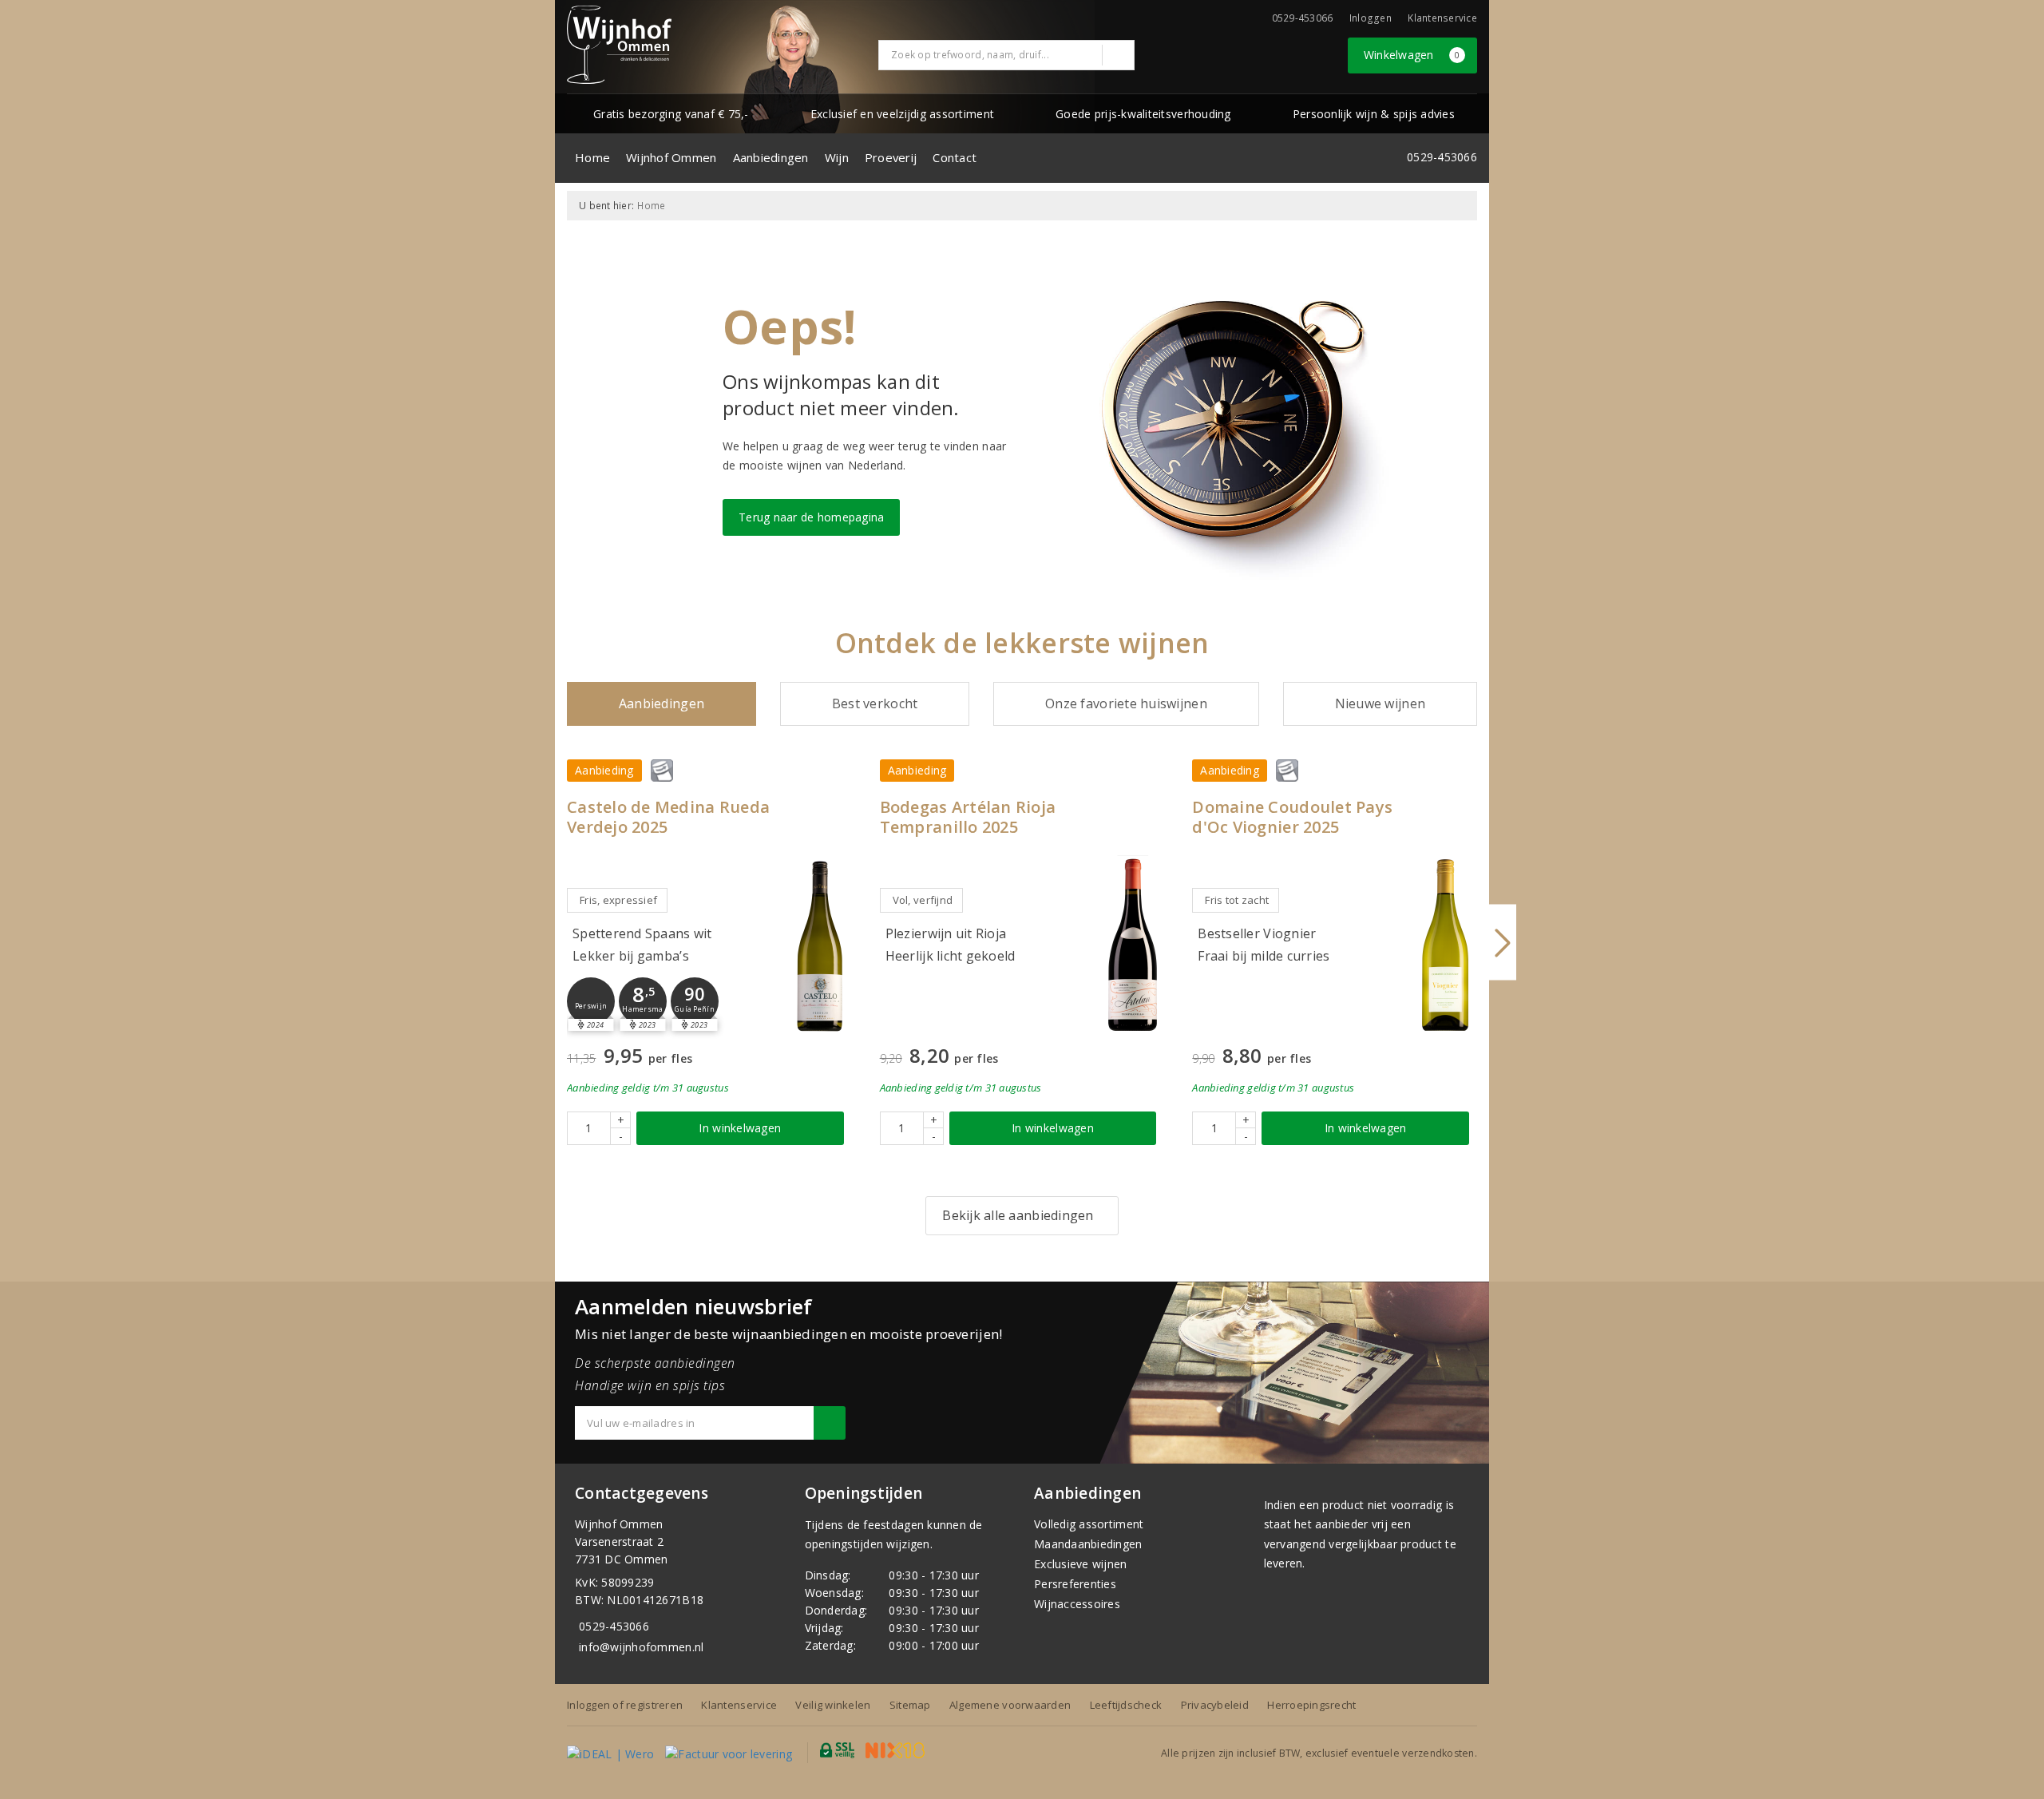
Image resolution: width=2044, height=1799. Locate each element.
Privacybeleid (1215, 1705)
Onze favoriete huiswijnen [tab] (1126, 703)
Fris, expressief (618, 900)
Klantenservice (1442, 18)
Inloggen (1371, 18)
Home (592, 157)
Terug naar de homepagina (811, 517)
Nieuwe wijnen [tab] (1380, 703)
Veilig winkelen (833, 1705)
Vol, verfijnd (923, 900)
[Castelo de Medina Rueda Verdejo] (820, 945)
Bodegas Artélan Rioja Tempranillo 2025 (968, 817)
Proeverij (891, 157)
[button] (591, 1001)
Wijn (837, 157)
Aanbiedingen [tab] (662, 703)
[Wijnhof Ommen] (619, 45)
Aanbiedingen (771, 157)
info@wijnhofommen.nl (641, 1647)
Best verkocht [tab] (875, 703)
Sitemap (910, 1705)
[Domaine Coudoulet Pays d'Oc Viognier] (1445, 945)
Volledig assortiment (1089, 1524)
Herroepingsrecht (1311, 1705)
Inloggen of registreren (625, 1705)
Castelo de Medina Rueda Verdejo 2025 (668, 817)
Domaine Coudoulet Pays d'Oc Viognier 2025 (1292, 817)
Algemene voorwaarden (1010, 1705)
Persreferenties (1075, 1584)
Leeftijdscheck (1126, 1705)
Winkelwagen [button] (1412, 55)
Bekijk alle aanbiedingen (1018, 1215)
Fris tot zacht (1237, 900)
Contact (955, 157)
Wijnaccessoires (1077, 1604)
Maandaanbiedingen (1088, 1544)
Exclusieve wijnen (1081, 1564)
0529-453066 (614, 1626)
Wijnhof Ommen (671, 157)
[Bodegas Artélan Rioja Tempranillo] (1132, 945)
